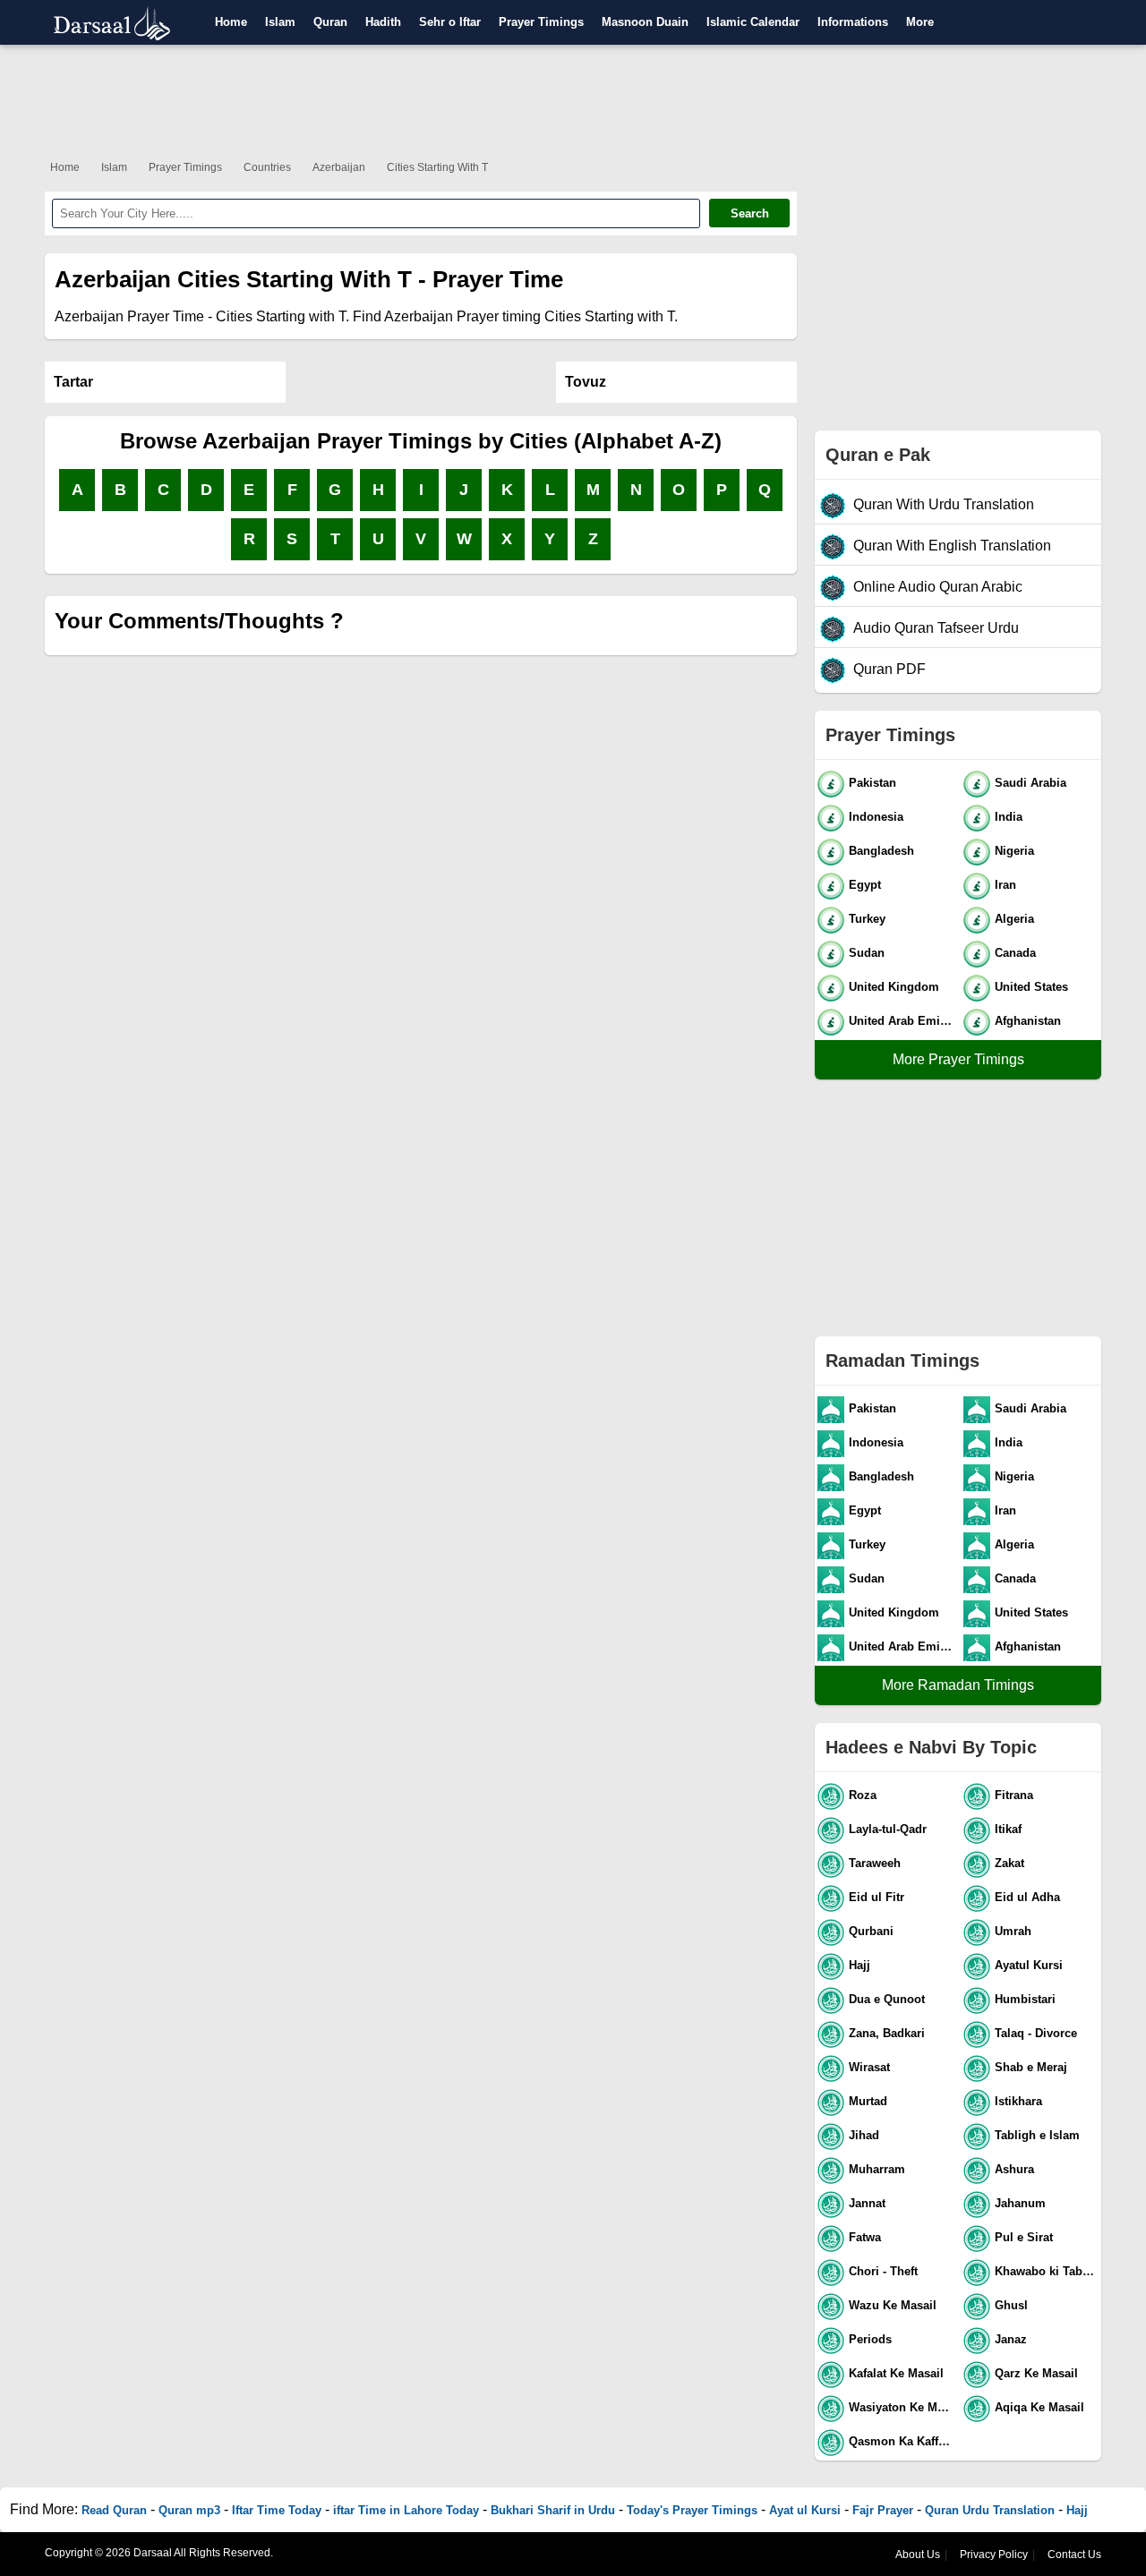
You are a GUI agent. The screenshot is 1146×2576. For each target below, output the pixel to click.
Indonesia (876, 817)
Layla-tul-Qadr (888, 1829)
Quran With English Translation (952, 546)
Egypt (865, 885)
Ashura (1014, 2169)
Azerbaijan (339, 167)
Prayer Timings (541, 22)
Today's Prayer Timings (692, 2510)
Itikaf (1008, 1829)
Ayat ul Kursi (805, 2510)
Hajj (859, 1965)
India (1009, 817)
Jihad (864, 2135)
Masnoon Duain (645, 22)
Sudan (867, 953)
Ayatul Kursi (1029, 1965)
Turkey (867, 919)
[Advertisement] (573, 98)
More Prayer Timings (958, 1059)
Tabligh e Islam (1037, 2135)
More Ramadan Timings (958, 1685)
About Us (918, 2555)
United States (1031, 987)
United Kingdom (894, 987)
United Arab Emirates (902, 1021)
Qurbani (871, 1931)
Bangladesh (881, 851)
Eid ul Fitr (877, 1897)
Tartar (73, 382)
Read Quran (114, 2510)
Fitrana (1014, 1795)
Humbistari (1025, 1999)
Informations (853, 22)
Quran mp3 (189, 2510)
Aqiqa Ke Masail (1039, 2407)
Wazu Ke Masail (893, 2305)
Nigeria (1014, 851)
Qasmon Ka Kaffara (902, 2441)
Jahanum (1020, 2203)
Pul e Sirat (1024, 2237)
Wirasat (869, 2067)
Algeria (1014, 919)
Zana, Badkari (887, 2033)
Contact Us (1074, 2555)
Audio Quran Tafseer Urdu (936, 628)
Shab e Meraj (1031, 2067)
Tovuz (586, 382)
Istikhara (1018, 2101)
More (920, 22)
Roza (863, 1795)
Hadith (383, 22)
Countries (267, 167)
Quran (330, 22)
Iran (1005, 885)
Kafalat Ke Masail (896, 2373)
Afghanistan (1028, 1021)
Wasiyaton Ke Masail (902, 2407)
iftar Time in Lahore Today (406, 2510)
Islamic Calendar (753, 22)
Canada (1015, 953)
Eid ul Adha (1027, 1897)
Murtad (868, 2101)
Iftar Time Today (277, 2510)
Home (231, 22)
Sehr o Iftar (450, 22)
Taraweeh (875, 1863)
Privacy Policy (994, 2555)
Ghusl (1011, 2305)
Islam (280, 22)
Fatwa (865, 2237)
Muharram (877, 2169)
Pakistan (872, 783)
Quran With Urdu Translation (944, 504)
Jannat (867, 2203)
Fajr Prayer (883, 2510)
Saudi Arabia (1031, 783)
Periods (870, 2339)
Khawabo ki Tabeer (1047, 2271)
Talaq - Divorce (1036, 2033)
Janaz (1011, 2339)
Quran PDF (889, 669)
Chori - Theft (883, 2271)
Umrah (1013, 1931)
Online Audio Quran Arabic (938, 587)
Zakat (1009, 1863)
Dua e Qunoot (887, 1999)
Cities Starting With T (437, 167)
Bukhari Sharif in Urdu (553, 2510)
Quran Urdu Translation (990, 2510)
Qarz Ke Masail (1036, 2373)
